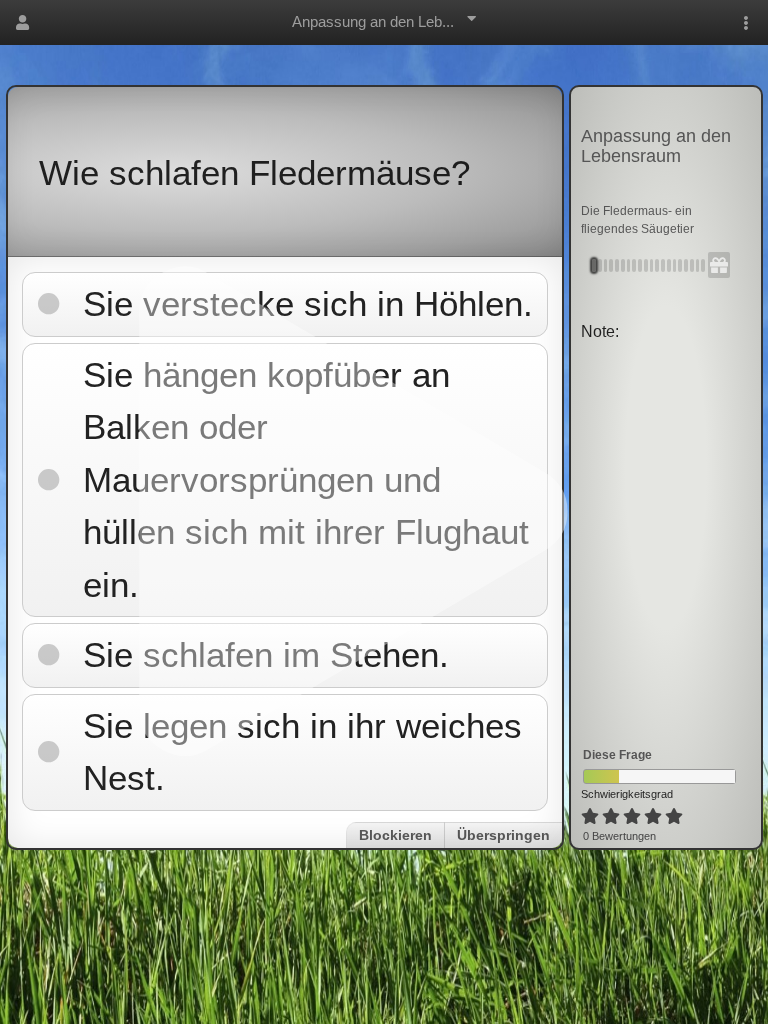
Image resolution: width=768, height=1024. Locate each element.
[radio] (590, 817)
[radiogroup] (633, 817)
